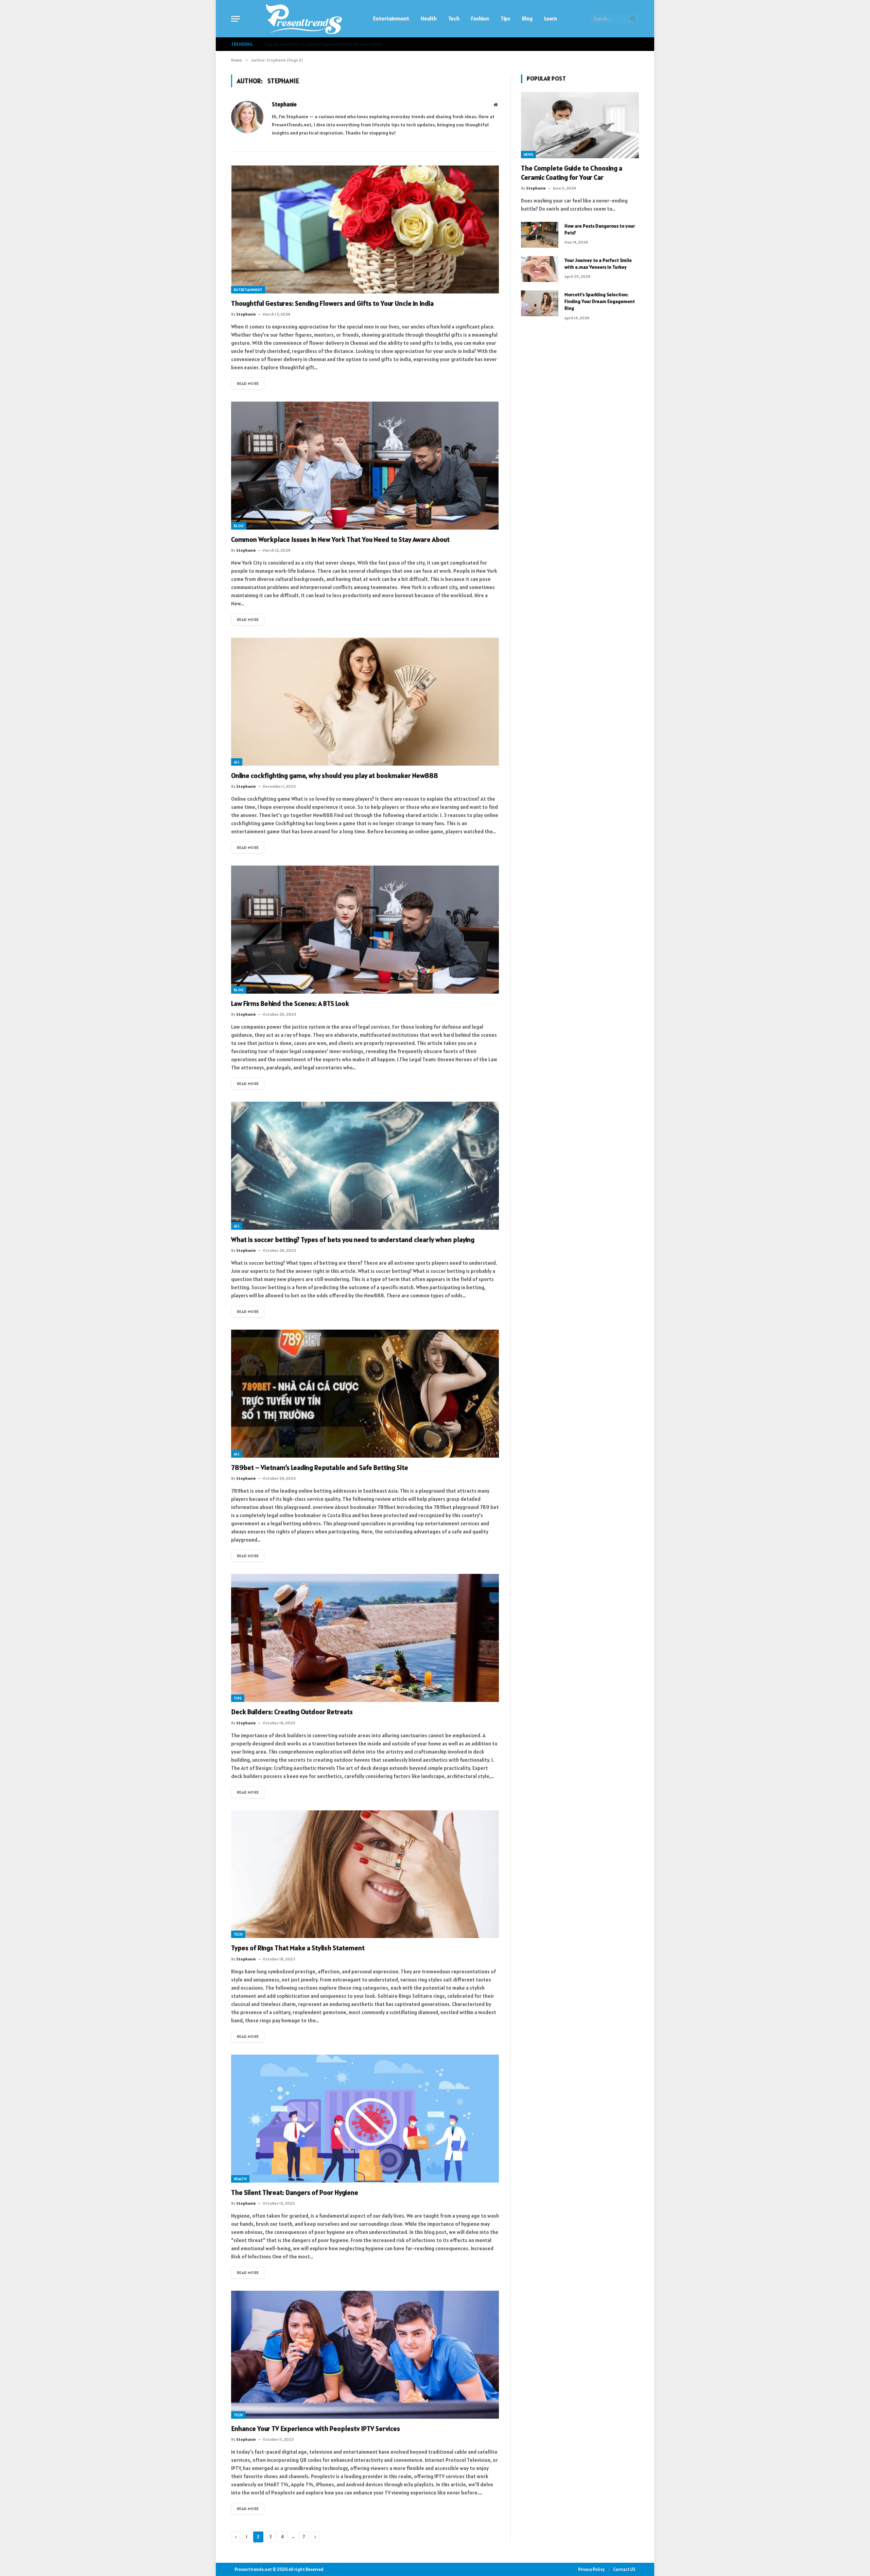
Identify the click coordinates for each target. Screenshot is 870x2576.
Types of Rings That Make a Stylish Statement (298, 1948)
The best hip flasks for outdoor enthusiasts (310, 44)
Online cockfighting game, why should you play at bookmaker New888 (335, 776)
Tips (506, 18)
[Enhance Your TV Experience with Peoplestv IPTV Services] (365, 2355)
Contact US (624, 2569)
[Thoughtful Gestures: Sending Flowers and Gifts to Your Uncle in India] (365, 229)
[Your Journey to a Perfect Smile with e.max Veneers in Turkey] (540, 269)
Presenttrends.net (253, 2569)
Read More (248, 383)
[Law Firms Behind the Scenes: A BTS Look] (365, 930)
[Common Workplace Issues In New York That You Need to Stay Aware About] (365, 466)
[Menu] (236, 19)
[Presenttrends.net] (304, 19)
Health (429, 18)
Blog (527, 18)
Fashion (480, 18)
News (528, 155)
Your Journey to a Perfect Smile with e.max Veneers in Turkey (598, 264)
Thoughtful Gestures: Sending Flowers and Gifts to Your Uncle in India (332, 303)
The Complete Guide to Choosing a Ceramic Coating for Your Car (572, 173)
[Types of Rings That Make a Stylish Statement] (365, 1874)
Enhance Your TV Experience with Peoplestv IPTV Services (316, 2429)
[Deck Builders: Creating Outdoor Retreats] (365, 1638)
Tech (454, 18)
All (237, 762)
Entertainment (391, 18)
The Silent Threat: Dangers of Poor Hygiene (295, 2192)
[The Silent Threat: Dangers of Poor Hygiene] (365, 2119)
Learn (551, 18)
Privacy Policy (591, 2569)
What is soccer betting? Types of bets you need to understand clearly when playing (353, 1240)
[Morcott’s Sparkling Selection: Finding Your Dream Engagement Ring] (540, 303)
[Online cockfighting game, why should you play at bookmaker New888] (365, 702)
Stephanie (284, 104)
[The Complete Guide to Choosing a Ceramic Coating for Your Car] (580, 125)
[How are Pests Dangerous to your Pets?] (540, 235)
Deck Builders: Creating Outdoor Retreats (292, 1712)
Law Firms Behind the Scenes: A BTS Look (290, 1003)
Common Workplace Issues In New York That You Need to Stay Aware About (340, 539)
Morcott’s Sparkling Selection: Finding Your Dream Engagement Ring (600, 301)
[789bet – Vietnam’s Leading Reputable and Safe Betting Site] (365, 1394)
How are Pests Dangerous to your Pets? (600, 229)
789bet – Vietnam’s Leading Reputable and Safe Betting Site (320, 1468)
